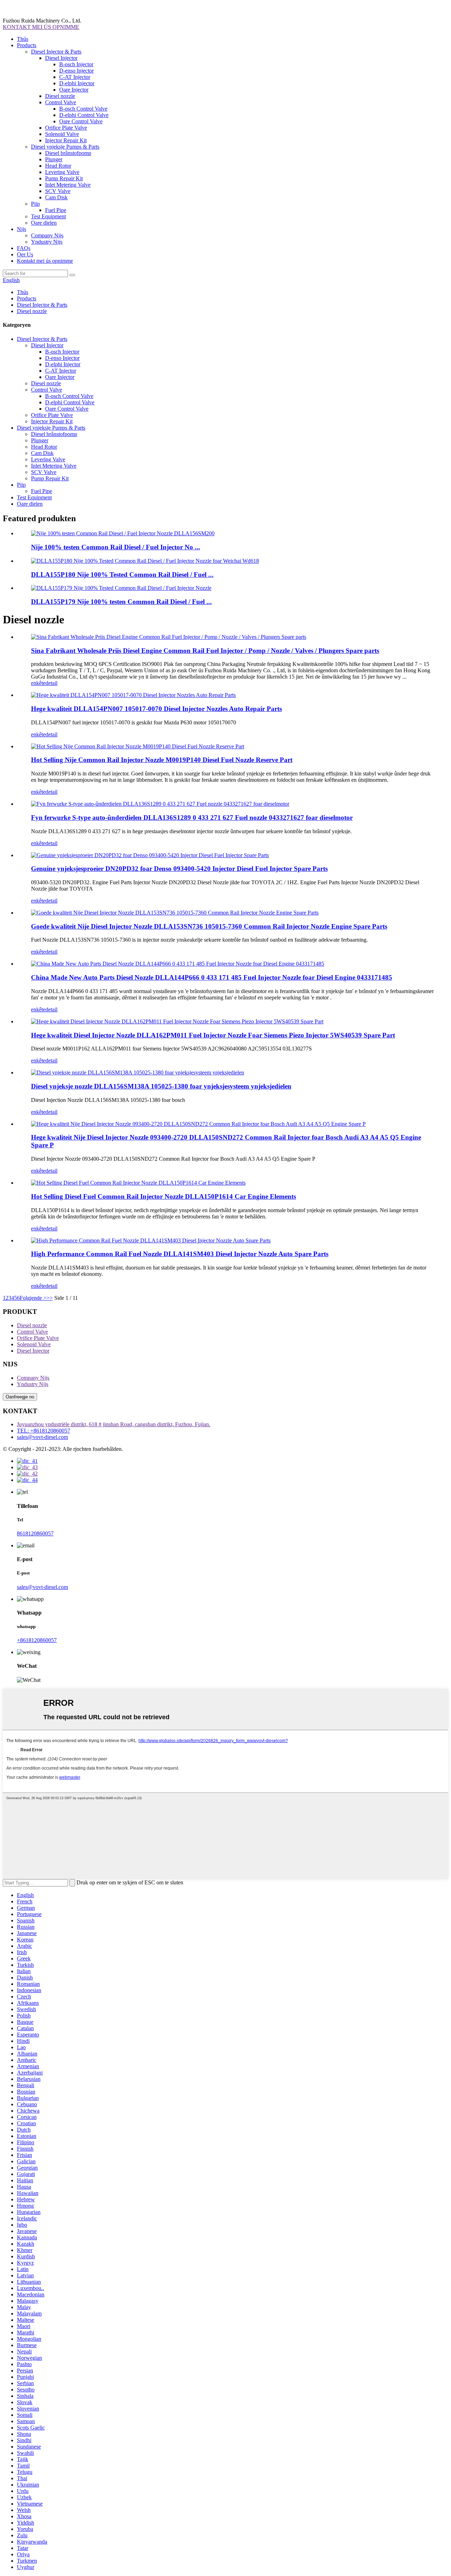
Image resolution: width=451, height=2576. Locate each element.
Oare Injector (74, 90)
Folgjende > (33, 1298)
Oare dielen (44, 223)
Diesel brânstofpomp (68, 153)
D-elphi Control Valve (84, 115)
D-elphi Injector (77, 83)
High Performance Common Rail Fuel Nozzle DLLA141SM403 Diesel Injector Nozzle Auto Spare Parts (180, 1254)
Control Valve (61, 102)
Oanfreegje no (20, 1397)
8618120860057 (35, 1533)
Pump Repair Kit (64, 178)
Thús (23, 39)
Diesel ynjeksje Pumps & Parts (65, 147)
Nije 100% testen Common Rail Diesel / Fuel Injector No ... (116, 547)
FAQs (24, 248)
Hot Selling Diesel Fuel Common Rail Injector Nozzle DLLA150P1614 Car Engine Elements (163, 1196)
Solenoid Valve (62, 134)
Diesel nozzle (60, 96)
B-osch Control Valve (83, 109)
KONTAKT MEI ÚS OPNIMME (41, 27)
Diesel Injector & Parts (56, 52)
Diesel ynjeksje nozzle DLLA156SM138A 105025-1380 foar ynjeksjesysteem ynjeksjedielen (161, 1086)
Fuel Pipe (56, 210)
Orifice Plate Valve (66, 128)
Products (27, 45)
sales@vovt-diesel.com (42, 1437)
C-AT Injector (75, 77)
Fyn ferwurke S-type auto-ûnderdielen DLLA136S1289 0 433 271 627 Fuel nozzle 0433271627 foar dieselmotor (192, 818)
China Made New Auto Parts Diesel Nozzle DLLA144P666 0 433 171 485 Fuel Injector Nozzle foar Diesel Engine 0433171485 (212, 977)
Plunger (54, 159)
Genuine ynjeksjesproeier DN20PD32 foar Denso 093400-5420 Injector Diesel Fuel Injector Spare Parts (179, 869)
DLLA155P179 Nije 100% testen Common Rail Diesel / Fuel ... (121, 602)
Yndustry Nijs (47, 242)
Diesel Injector (61, 58)
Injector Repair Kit (66, 140)
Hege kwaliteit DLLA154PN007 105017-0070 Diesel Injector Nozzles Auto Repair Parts (156, 709)
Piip (35, 204)
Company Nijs (47, 235)
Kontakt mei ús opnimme (45, 261)
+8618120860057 (37, 1640)
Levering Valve (62, 172)
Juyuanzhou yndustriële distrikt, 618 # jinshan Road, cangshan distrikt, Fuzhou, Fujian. (114, 1424)
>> (50, 1298)
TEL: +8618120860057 (44, 1431)
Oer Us (25, 254)
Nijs (21, 229)
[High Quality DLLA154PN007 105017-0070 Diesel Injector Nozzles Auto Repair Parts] (133, 695)
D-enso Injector (76, 71)
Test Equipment (48, 216)
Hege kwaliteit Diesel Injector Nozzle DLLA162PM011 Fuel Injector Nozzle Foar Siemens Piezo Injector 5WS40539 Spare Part (213, 1035)
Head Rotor (58, 166)
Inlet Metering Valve (68, 185)
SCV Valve (58, 191)
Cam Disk (56, 197)
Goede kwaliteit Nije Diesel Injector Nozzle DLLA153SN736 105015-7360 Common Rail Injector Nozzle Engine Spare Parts (209, 926)
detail (51, 683)
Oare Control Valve (81, 121)
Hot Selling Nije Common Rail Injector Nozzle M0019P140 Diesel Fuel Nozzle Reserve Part (162, 760)
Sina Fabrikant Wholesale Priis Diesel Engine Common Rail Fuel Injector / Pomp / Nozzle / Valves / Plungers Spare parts (205, 651)
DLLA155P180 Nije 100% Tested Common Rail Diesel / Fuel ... (122, 575)
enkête (38, 683)
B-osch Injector (76, 64)
